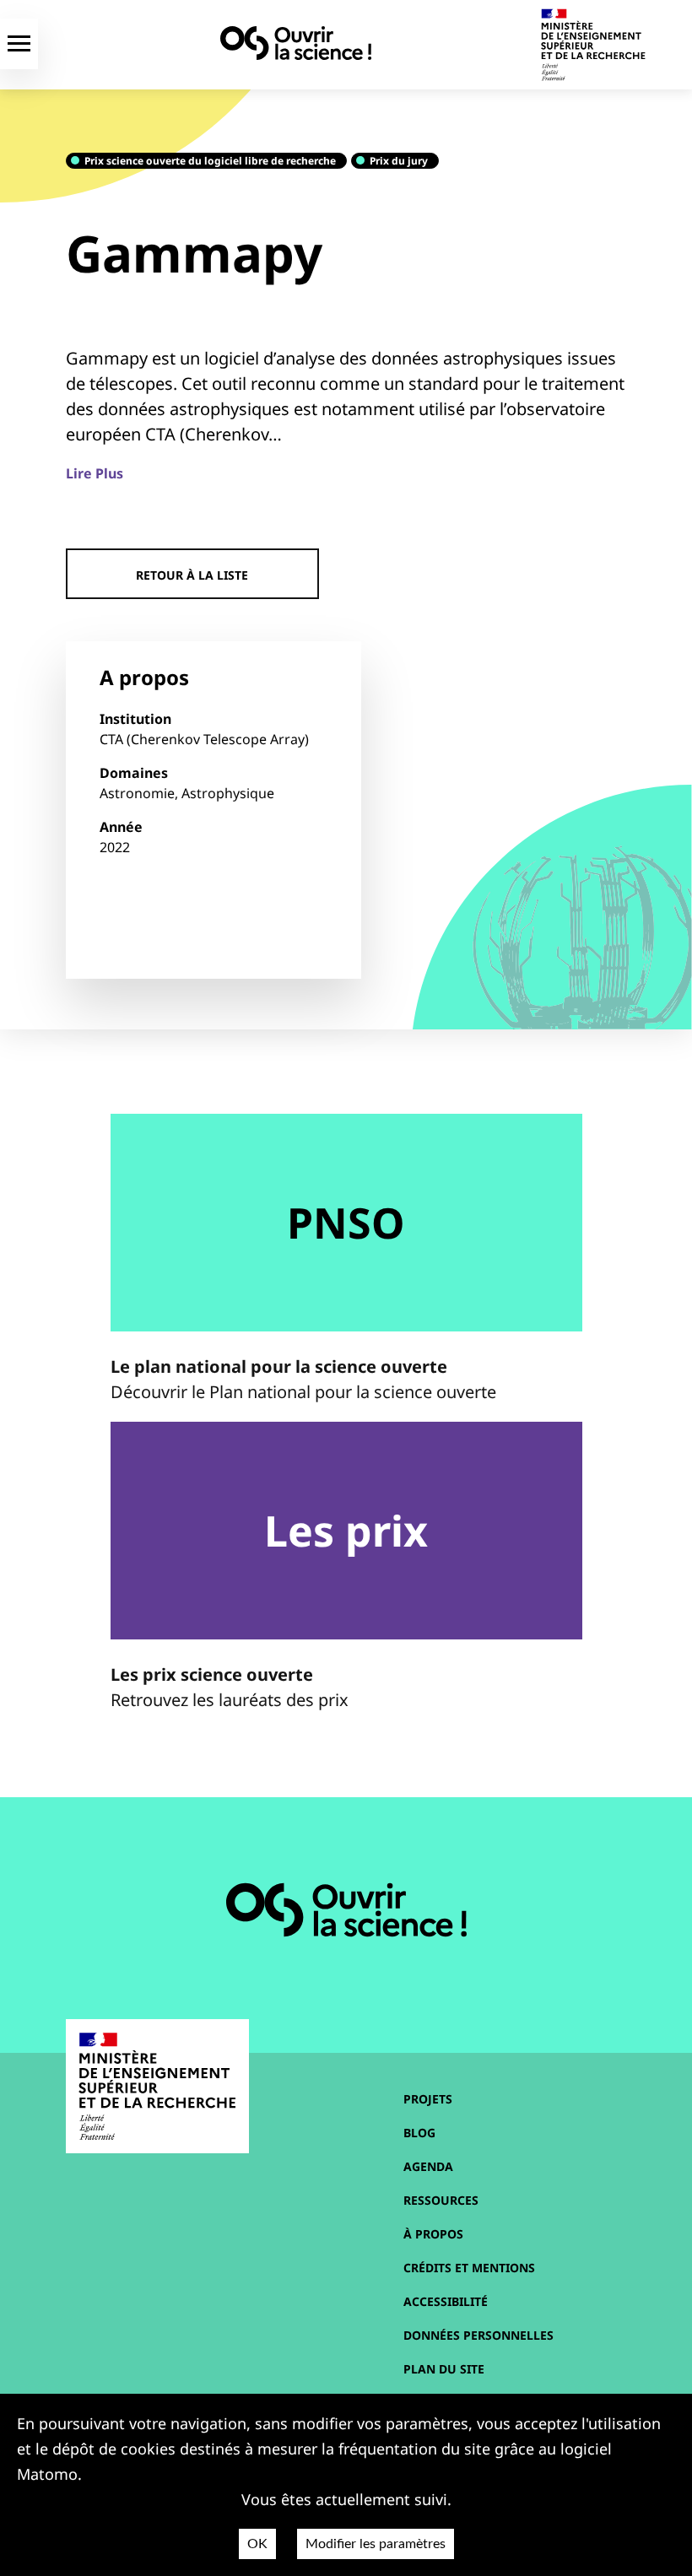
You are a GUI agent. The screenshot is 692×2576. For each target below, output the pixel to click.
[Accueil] (296, 43)
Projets (428, 2099)
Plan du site (444, 2369)
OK (257, 2544)
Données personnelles (478, 2335)
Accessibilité (446, 2301)
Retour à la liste (192, 575)
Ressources (441, 2200)
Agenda (428, 2166)
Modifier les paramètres (376, 2544)
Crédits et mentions (469, 2268)
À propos (433, 2234)
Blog (419, 2133)
